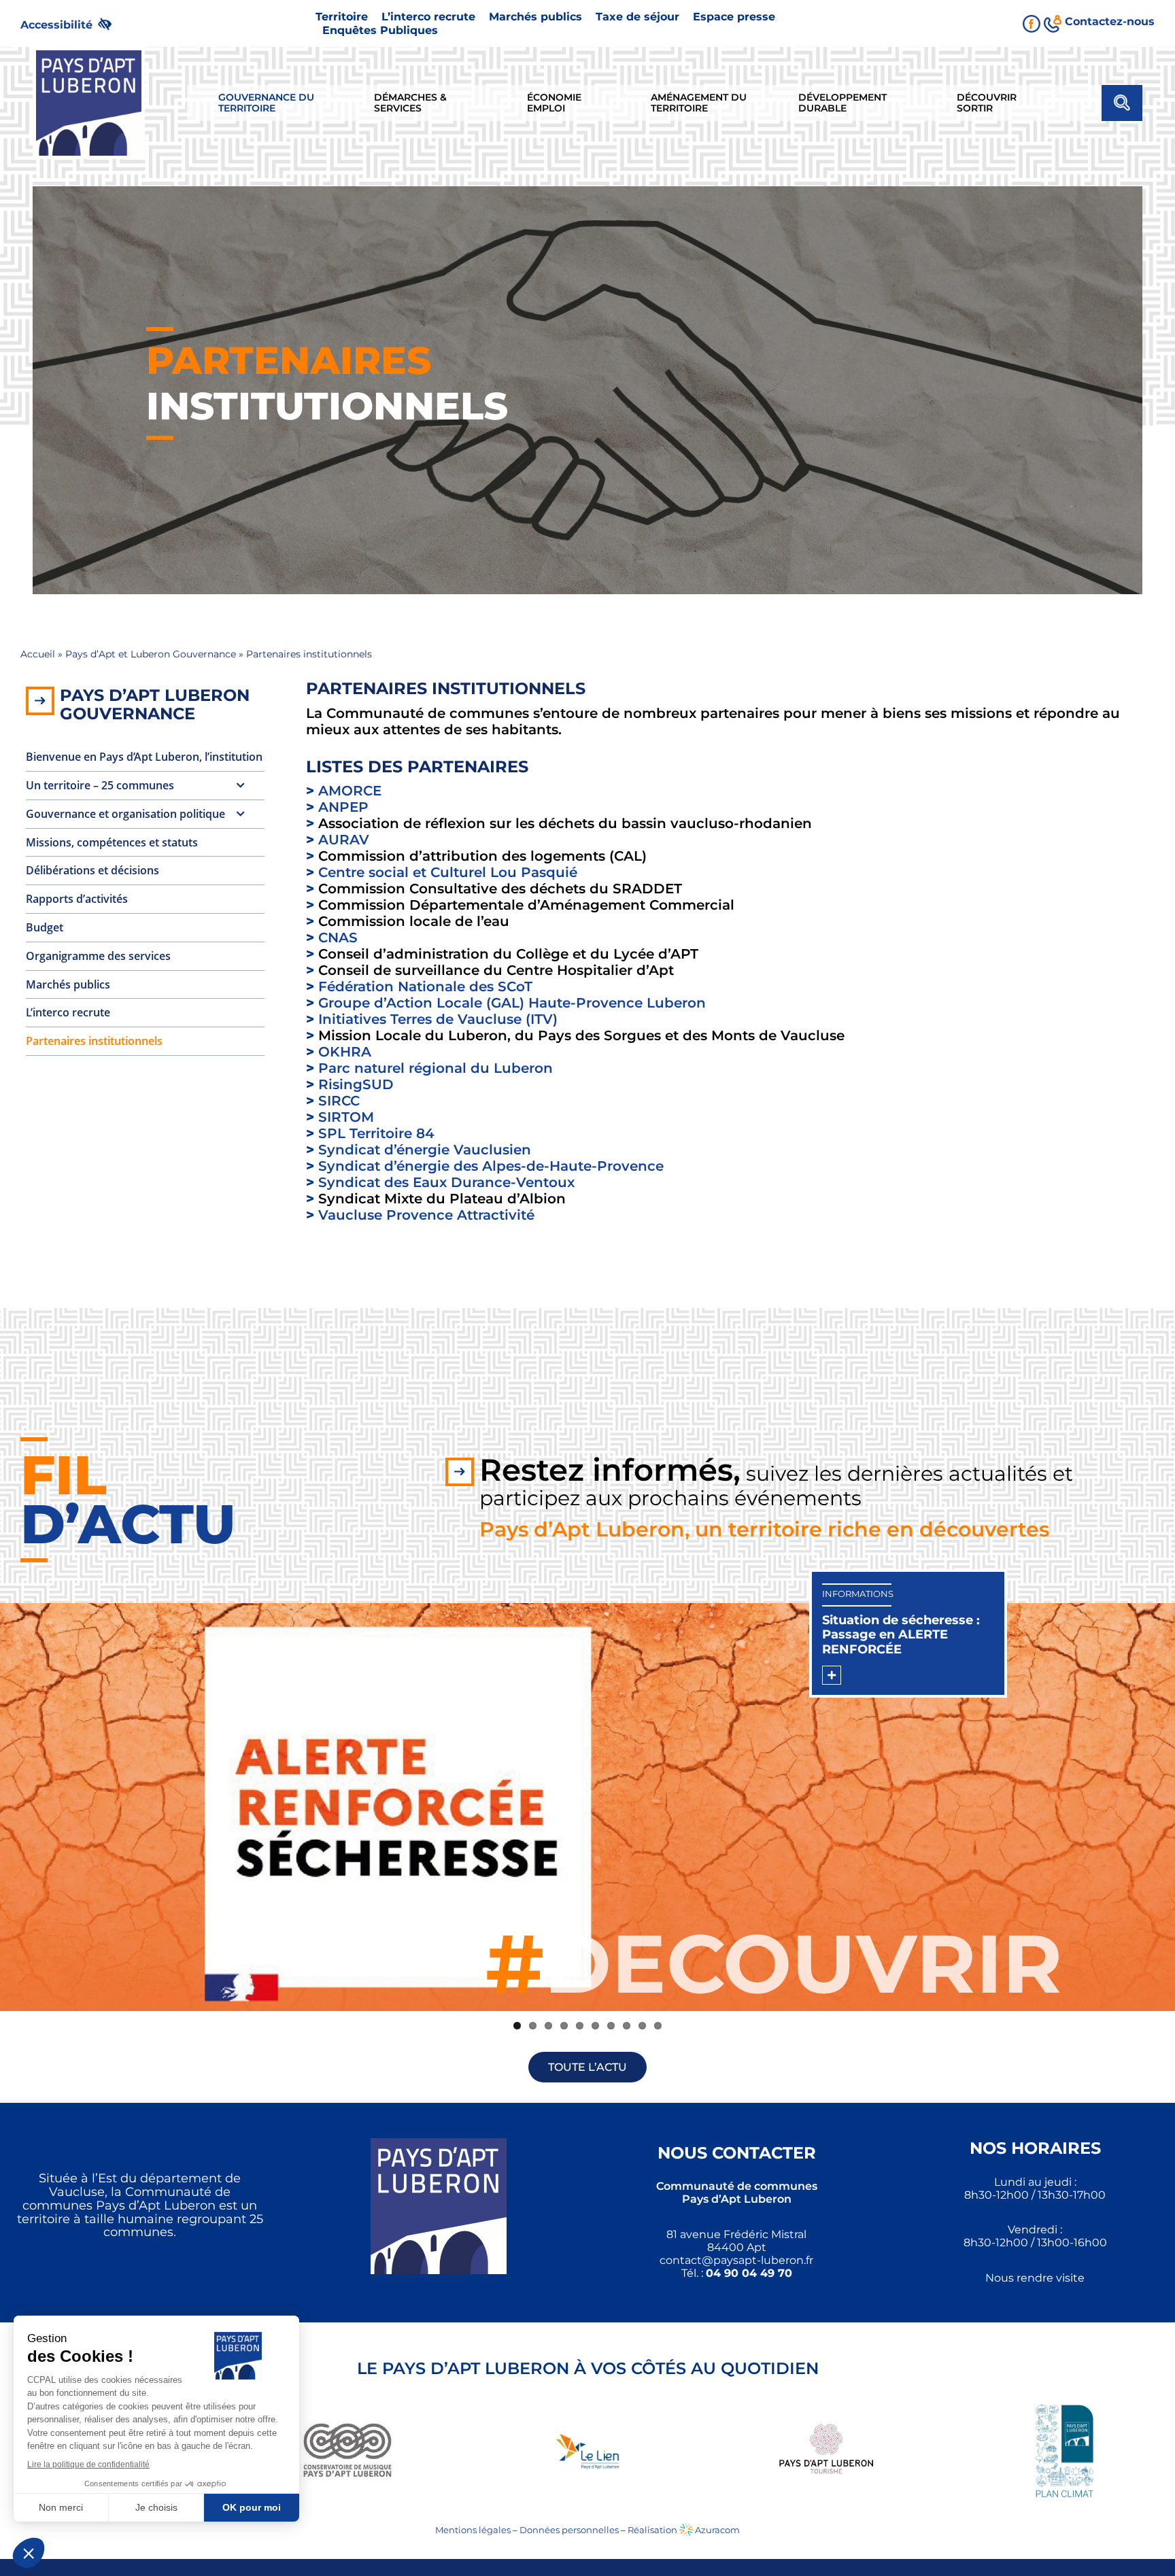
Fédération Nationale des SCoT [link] (425, 986)
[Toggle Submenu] (241, 786)
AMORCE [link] (350, 791)
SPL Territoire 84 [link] (376, 1133)
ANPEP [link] (343, 807)
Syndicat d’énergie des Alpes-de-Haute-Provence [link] (491, 1166)
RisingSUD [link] (356, 1084)
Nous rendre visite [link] (1035, 2278)
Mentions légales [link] (473, 2530)
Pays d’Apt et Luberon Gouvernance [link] (151, 654)
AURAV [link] (344, 840)
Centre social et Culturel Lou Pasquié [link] (448, 872)
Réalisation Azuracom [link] (684, 2530)
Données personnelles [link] (569, 2530)
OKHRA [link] (345, 1052)
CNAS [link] (338, 938)
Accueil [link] (38, 654)
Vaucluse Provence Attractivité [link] (426, 1215)
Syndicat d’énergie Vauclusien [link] (425, 1150)
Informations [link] (858, 1594)
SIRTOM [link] (346, 1117)
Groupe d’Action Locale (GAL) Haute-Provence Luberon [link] (512, 1003)
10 (658, 2026)
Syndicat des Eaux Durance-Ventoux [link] (446, 1182)
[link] (72, 23)
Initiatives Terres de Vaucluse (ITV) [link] (438, 1019)
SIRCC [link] (339, 1101)
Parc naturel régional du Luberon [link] (436, 1068)
